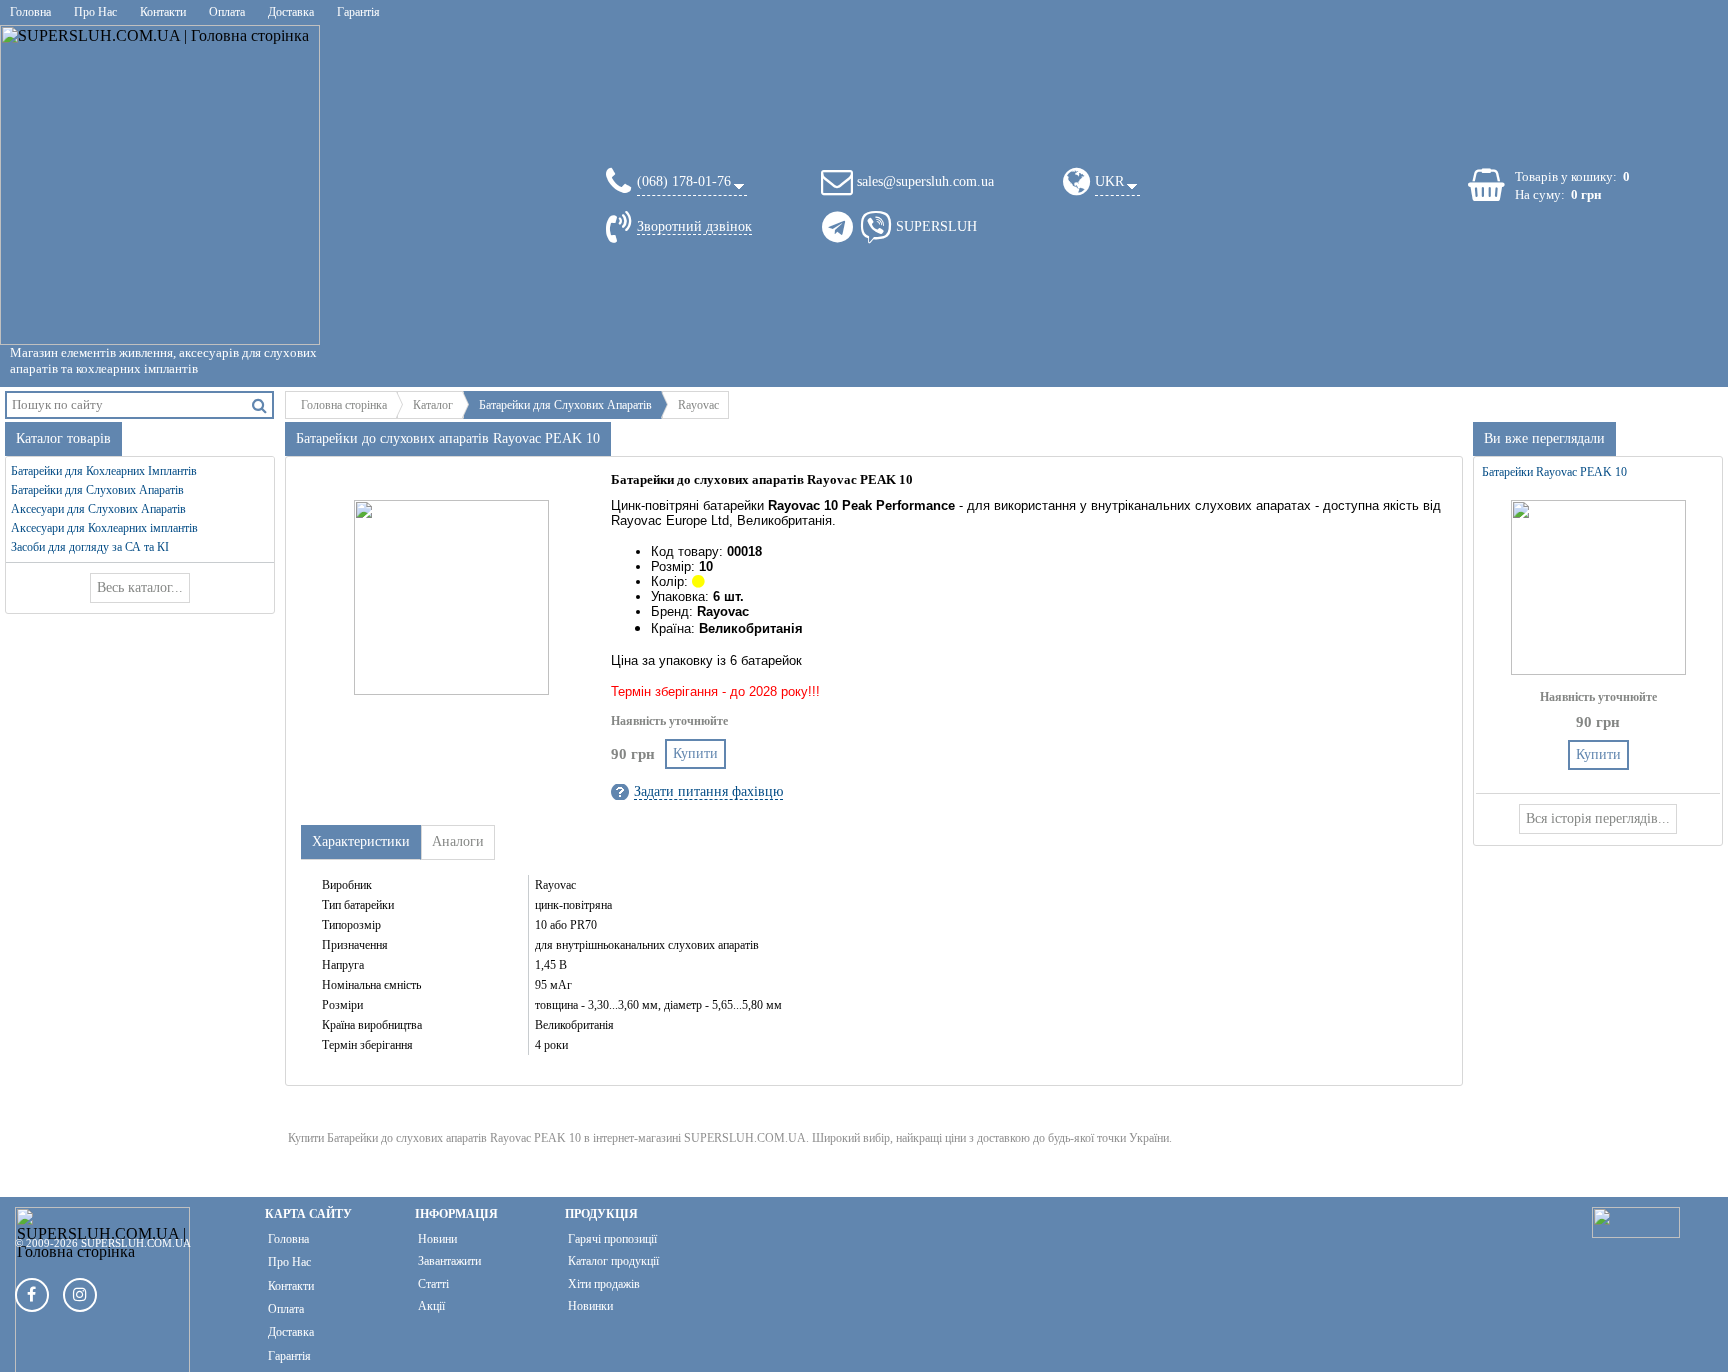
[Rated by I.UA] (1636, 1232)
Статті (433, 1284)
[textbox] (127, 404)
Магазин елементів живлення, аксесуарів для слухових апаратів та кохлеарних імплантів (163, 360)
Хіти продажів (604, 1284)
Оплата (227, 12)
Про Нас (95, 12)
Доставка (291, 12)
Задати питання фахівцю (708, 791)
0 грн (1586, 194)
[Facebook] (32, 1295)
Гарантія (358, 12)
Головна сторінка (344, 405)
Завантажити (449, 1261)
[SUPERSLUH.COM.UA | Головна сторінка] (160, 185)
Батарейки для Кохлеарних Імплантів (104, 471)
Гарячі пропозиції (612, 1239)
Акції (431, 1306)
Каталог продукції (613, 1261)
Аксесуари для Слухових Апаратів (98, 509)
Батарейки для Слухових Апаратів (565, 405)
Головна (30, 12)
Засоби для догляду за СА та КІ (90, 547)
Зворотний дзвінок (694, 226)
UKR (1109, 181)
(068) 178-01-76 (684, 181)
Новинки (590, 1306)
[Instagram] (80, 1295)
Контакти (163, 12)
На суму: (1540, 194)
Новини (437, 1239)
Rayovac (698, 405)
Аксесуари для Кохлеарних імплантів (104, 528)
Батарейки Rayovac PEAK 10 (1554, 472)
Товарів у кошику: (1566, 176)
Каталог (433, 405)
